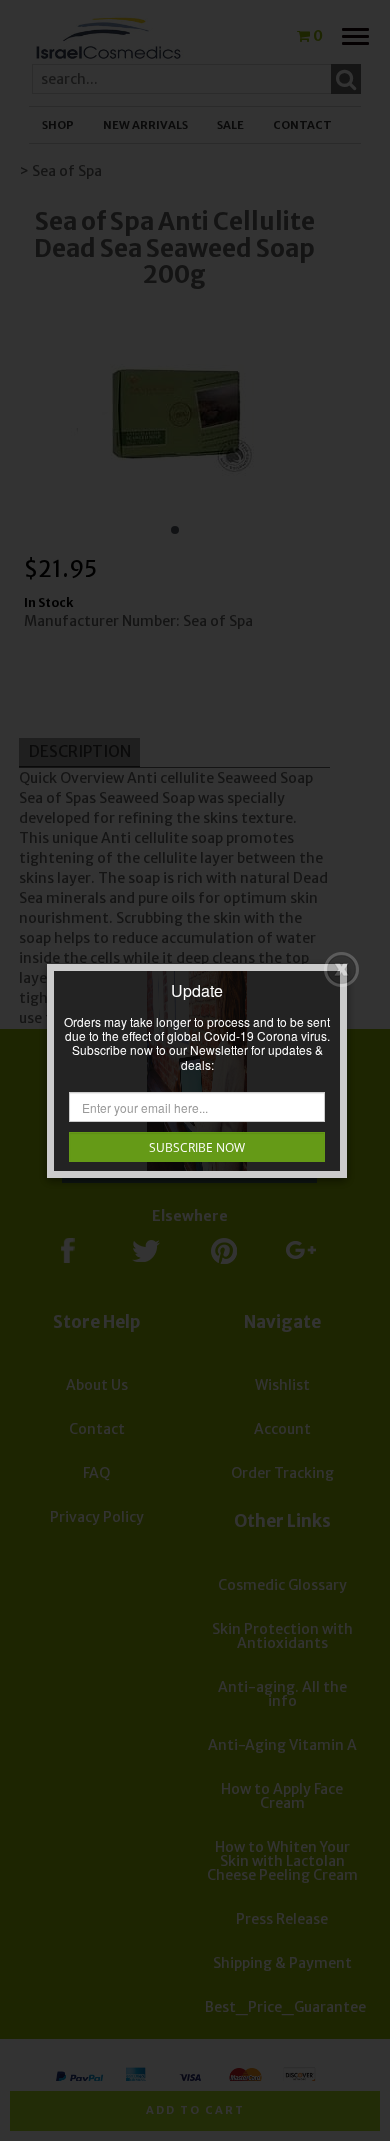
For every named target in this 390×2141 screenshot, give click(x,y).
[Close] (341, 969)
